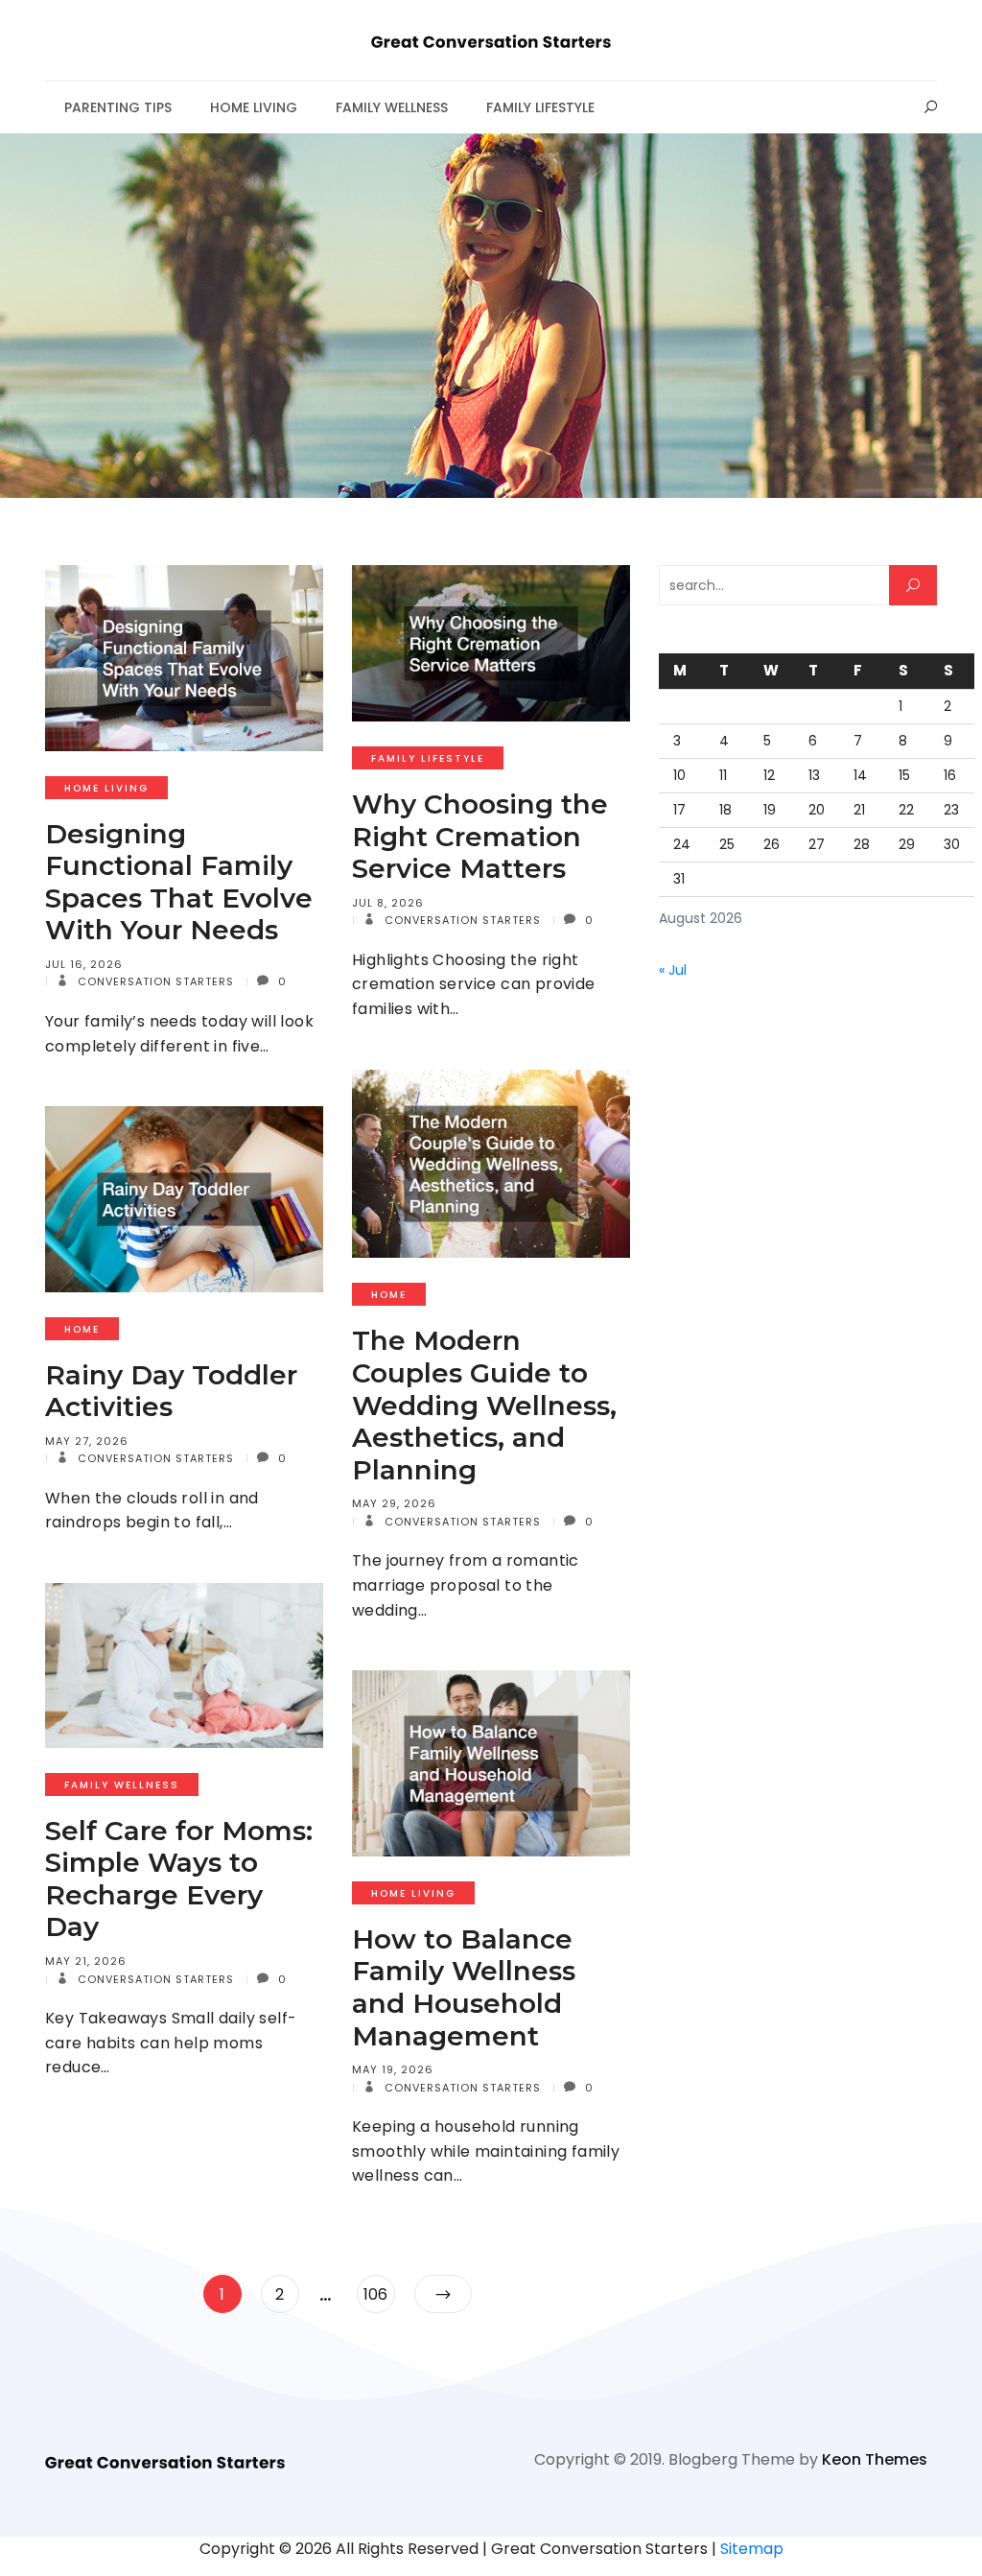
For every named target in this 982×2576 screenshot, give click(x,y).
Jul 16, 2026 (84, 964)
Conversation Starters (154, 981)
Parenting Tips (118, 107)
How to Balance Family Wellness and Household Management (464, 1987)
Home (389, 1295)
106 (379, 2294)
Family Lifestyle (540, 107)
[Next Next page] (443, 2294)
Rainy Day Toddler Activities (171, 1391)
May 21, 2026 (86, 1961)
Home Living (254, 107)
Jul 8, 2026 (388, 903)
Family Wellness (392, 107)
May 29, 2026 (394, 1503)
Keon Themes (875, 2459)
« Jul (673, 970)
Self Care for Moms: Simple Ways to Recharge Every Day (179, 1879)
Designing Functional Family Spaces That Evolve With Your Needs (179, 882)
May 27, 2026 (87, 1441)
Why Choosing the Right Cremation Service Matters (480, 836)
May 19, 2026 (393, 2069)
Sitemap (752, 2549)
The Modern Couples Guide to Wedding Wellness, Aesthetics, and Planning (484, 1405)
